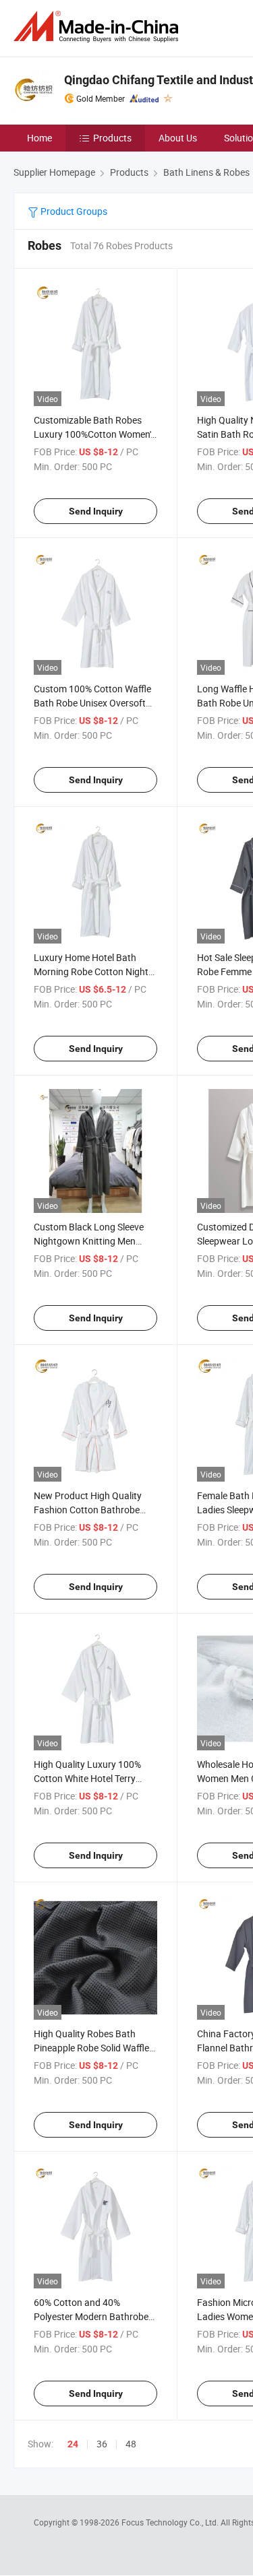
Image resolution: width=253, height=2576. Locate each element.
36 (102, 2444)
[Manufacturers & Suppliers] (99, 27)
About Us (178, 138)
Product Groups (73, 211)
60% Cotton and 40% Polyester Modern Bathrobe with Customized (91, 2316)
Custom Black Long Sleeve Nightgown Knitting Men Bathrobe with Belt (89, 1241)
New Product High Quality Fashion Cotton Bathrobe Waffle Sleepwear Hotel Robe (93, 1510)
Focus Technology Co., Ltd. (171, 2522)
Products (112, 138)
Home (39, 138)
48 (131, 2444)
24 (73, 2444)
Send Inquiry (96, 511)
